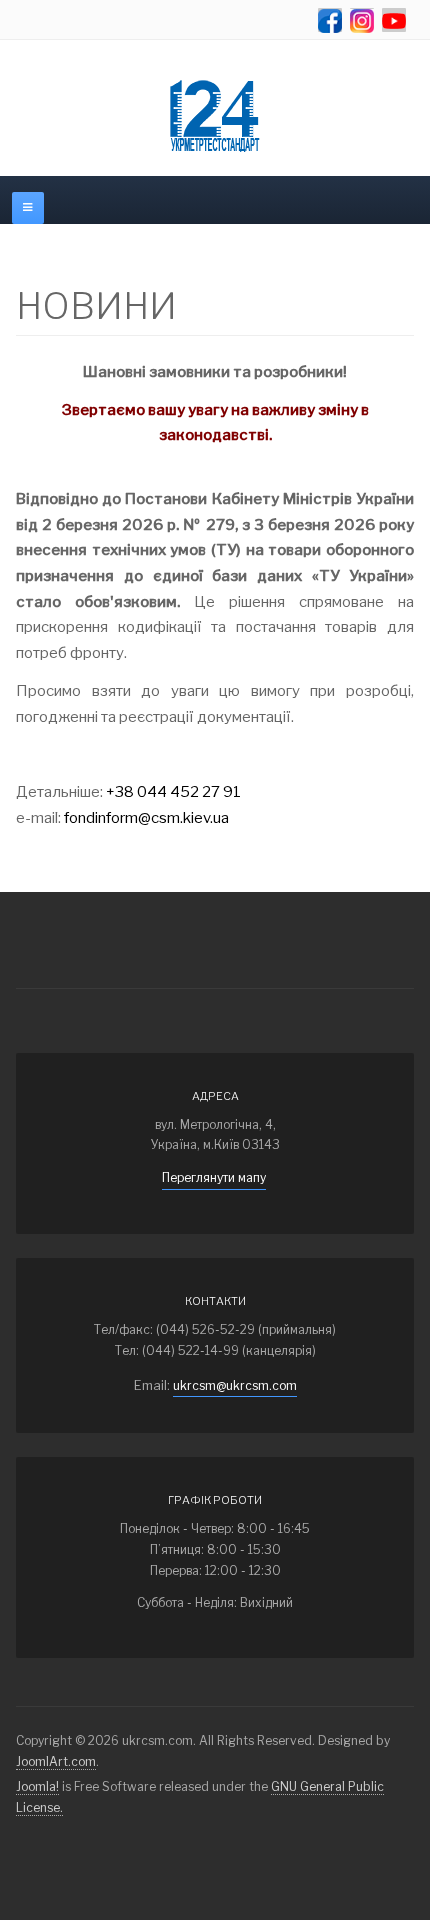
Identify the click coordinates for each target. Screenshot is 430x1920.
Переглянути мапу (214, 1177)
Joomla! (37, 1786)
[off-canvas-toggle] (28, 208)
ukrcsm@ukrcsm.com (235, 1385)
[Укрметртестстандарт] (215, 116)
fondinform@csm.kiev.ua (146, 818)
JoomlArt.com (56, 1761)
